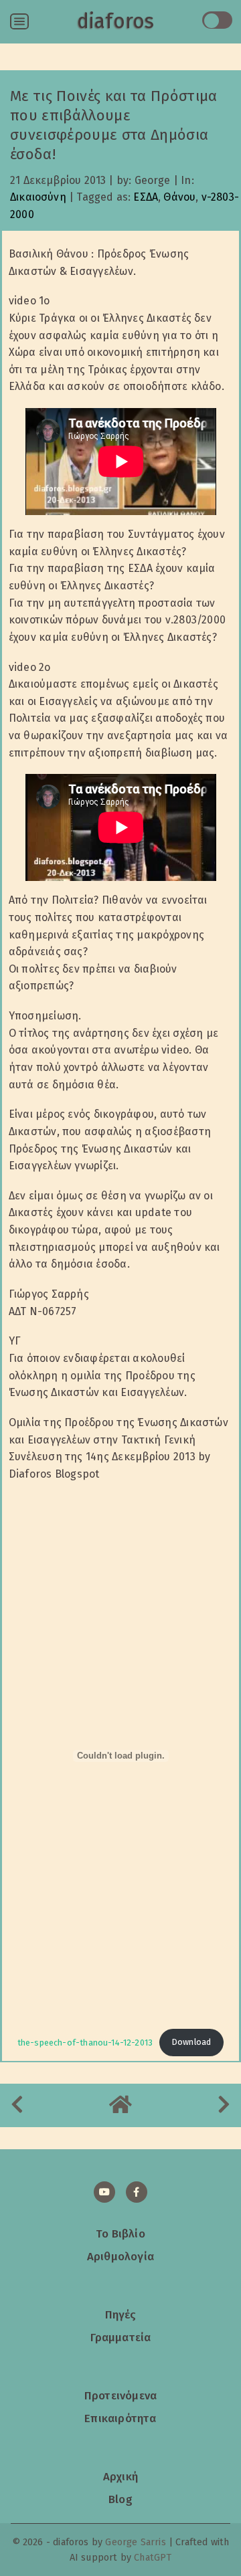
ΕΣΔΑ (146, 197)
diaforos (115, 21)
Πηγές (121, 2314)
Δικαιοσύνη (38, 197)
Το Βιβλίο (120, 2234)
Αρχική (120, 2476)
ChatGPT (153, 2558)
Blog (120, 2499)
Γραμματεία (121, 2337)
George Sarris (135, 2542)
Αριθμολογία (120, 2256)
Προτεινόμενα (120, 2395)
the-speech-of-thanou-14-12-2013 (85, 2042)
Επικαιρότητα (120, 2418)
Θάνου (179, 197)
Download (191, 2042)
